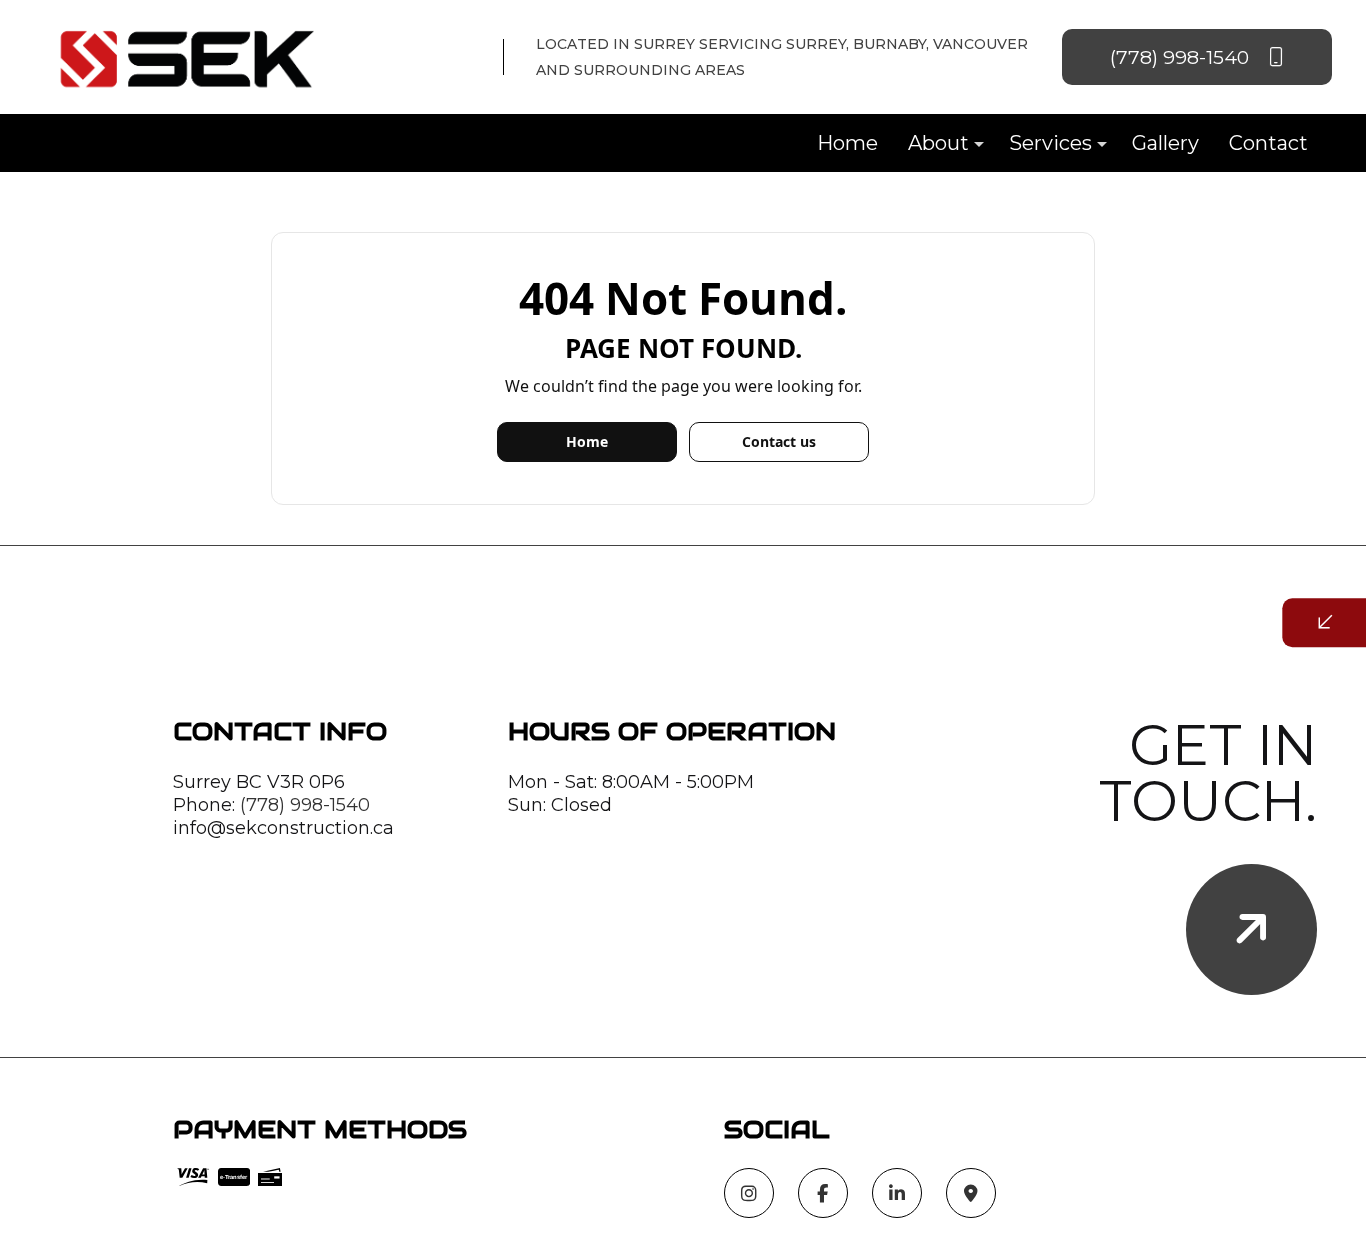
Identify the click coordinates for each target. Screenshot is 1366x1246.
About (938, 143)
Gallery (1165, 143)
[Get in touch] (1251, 929)
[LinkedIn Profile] (897, 1194)
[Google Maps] (971, 1194)
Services (1050, 143)
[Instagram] (749, 1194)
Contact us (779, 441)
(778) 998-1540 (1182, 57)
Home (847, 143)
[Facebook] (823, 1194)
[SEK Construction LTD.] (189, 55)
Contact (1268, 143)
